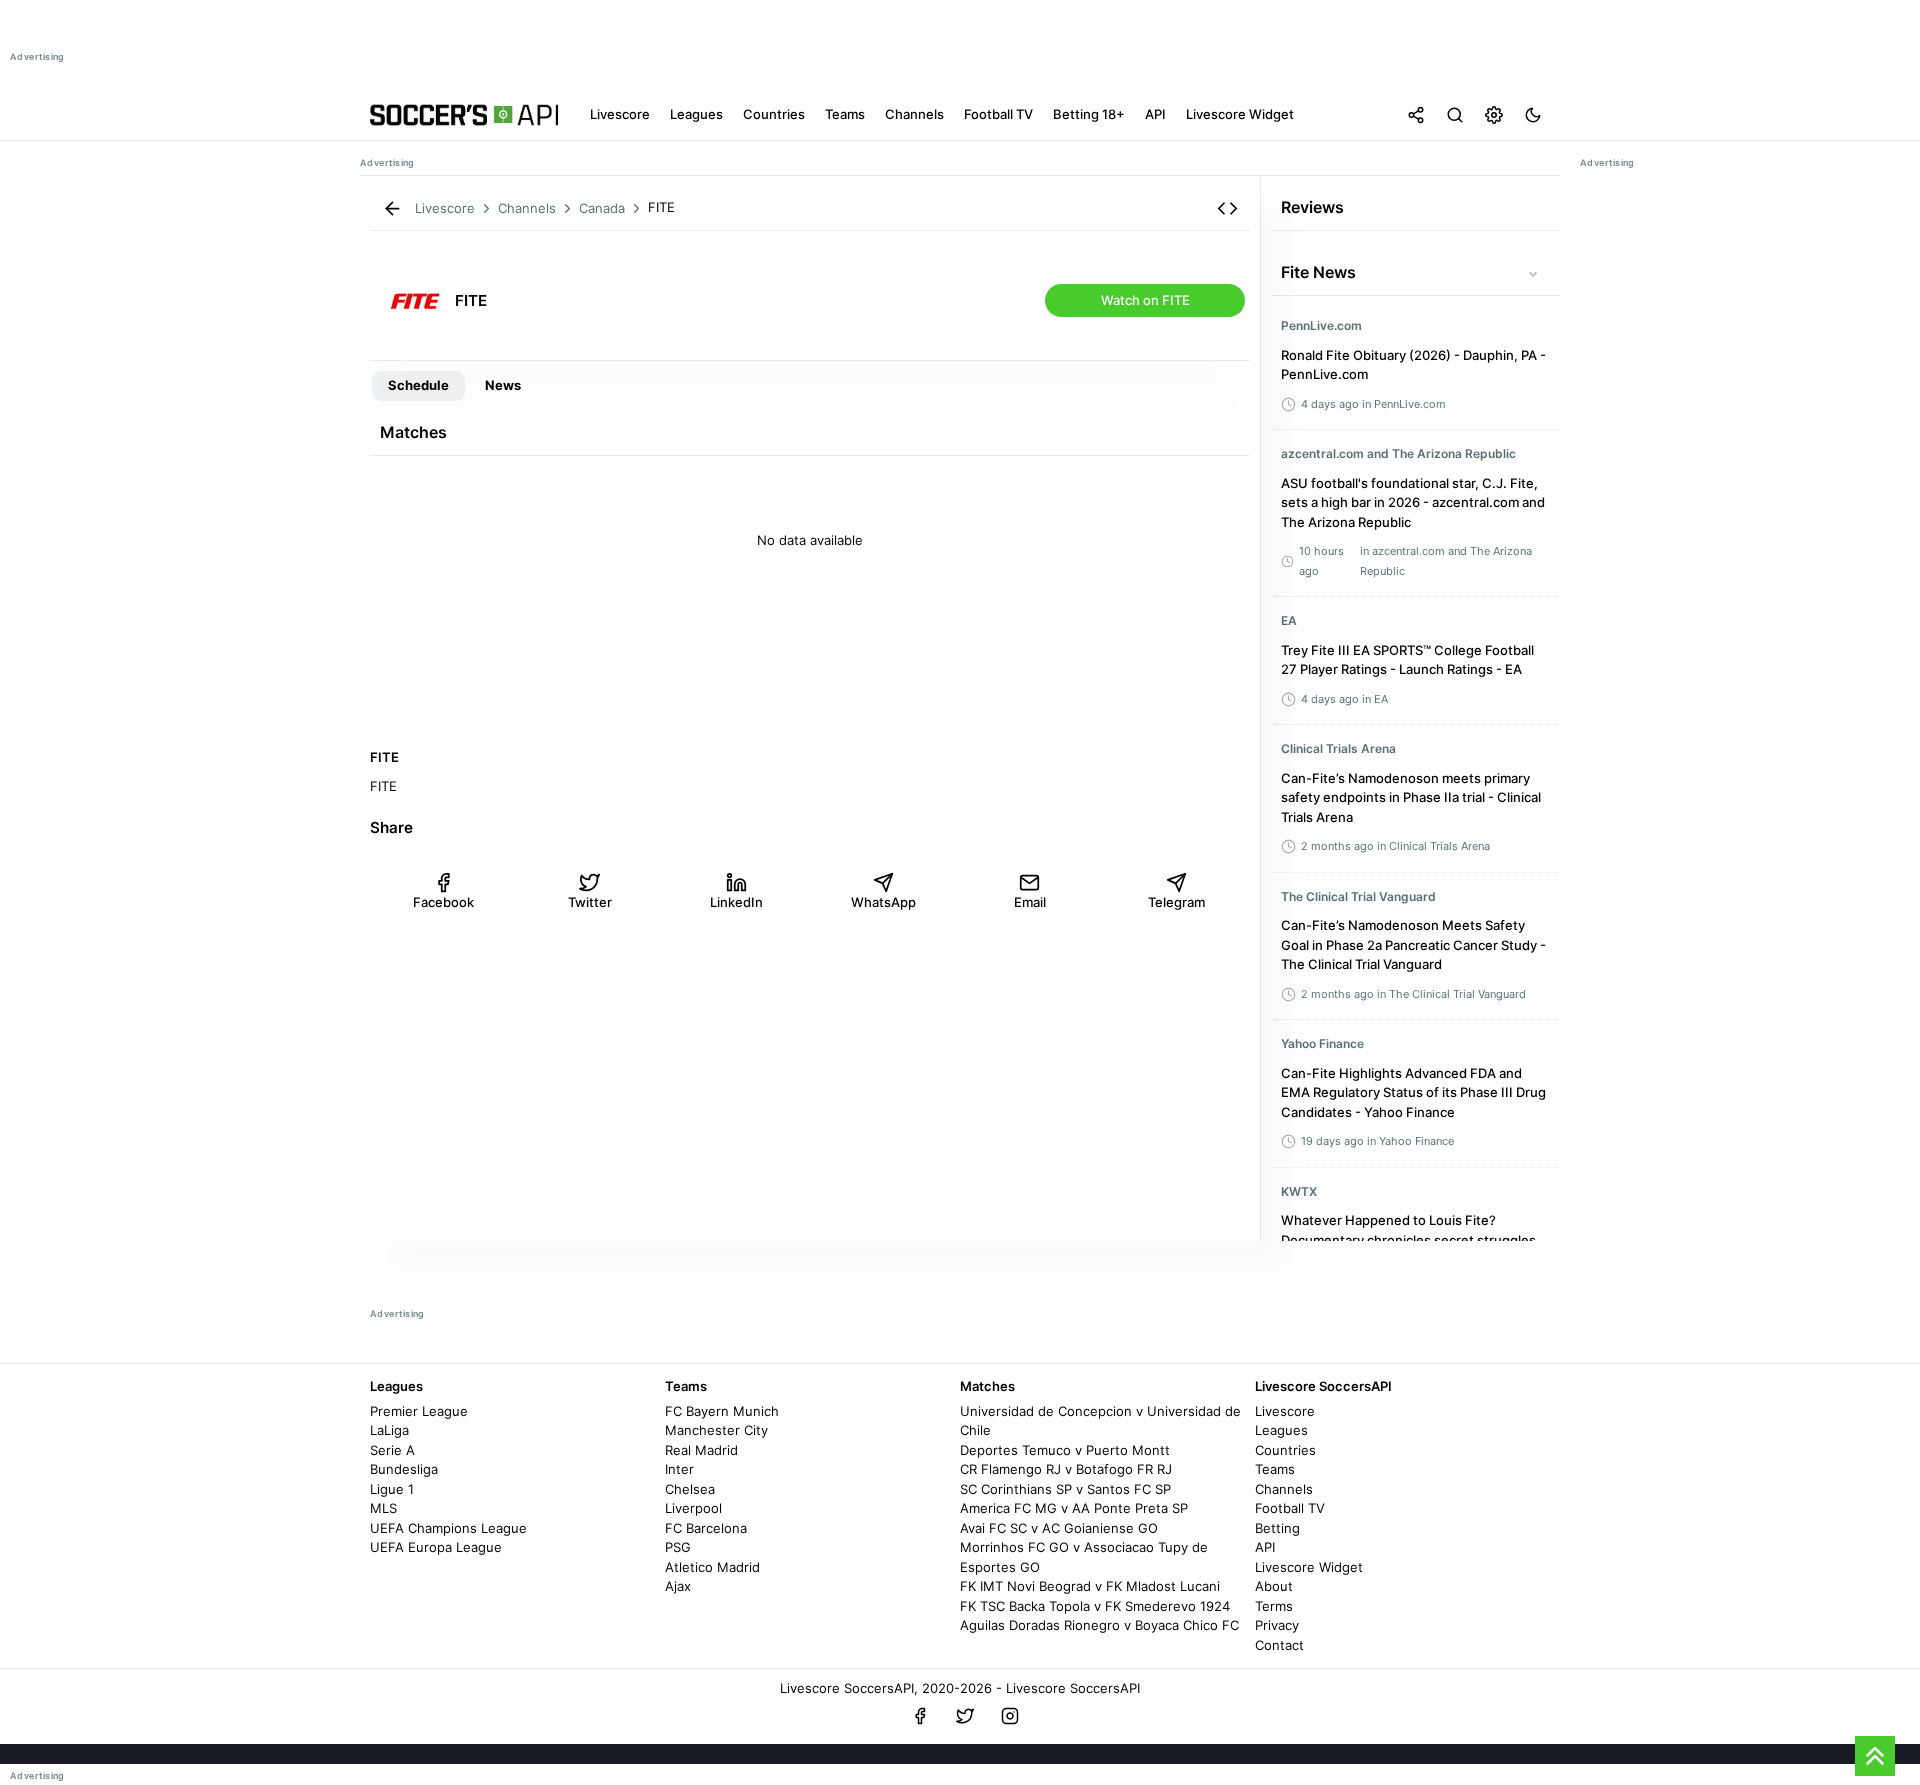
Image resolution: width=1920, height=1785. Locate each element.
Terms (1274, 1606)
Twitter (590, 902)
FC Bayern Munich (722, 1411)
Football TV (1290, 1508)
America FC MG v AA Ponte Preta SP (1074, 1508)
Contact (1279, 1645)
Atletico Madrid (712, 1567)
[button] (1227, 208)
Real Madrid (701, 1450)
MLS (383, 1508)
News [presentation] (503, 385)
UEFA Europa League (436, 1547)
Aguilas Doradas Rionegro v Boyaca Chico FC (1099, 1625)
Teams (1275, 1469)
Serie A (392, 1450)
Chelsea (690, 1489)
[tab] (418, 386)
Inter (679, 1469)
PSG (678, 1547)
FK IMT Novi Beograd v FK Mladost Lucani (1090, 1586)
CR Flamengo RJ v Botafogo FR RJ (1066, 1469)
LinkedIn (736, 902)
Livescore (1285, 1411)
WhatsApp (883, 902)
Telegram (1176, 902)
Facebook (443, 902)
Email (1030, 902)
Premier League (419, 1411)
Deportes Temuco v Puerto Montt (1065, 1450)
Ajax (678, 1586)
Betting (1277, 1528)
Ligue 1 (392, 1489)
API (1265, 1547)
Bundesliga (404, 1469)
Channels (1284, 1489)
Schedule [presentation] (418, 385)
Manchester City (716, 1430)
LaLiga (389, 1430)
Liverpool (693, 1508)
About (1274, 1586)
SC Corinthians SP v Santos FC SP (1065, 1489)
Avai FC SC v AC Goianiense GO (1059, 1528)
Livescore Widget (1309, 1567)
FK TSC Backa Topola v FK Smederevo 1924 (1095, 1606)
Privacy (1277, 1625)
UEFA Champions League (448, 1528)
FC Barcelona (706, 1528)
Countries (1285, 1450)
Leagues (1281, 1430)
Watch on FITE (1145, 300)
